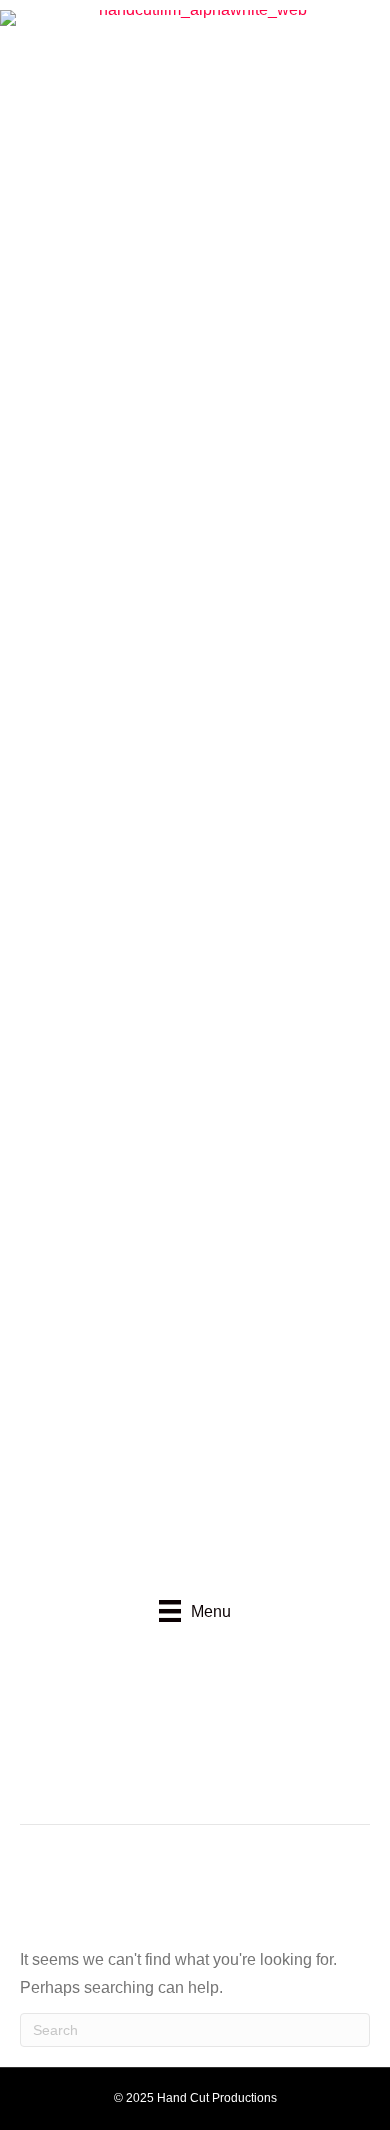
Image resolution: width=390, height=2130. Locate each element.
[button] (130, 1720)
